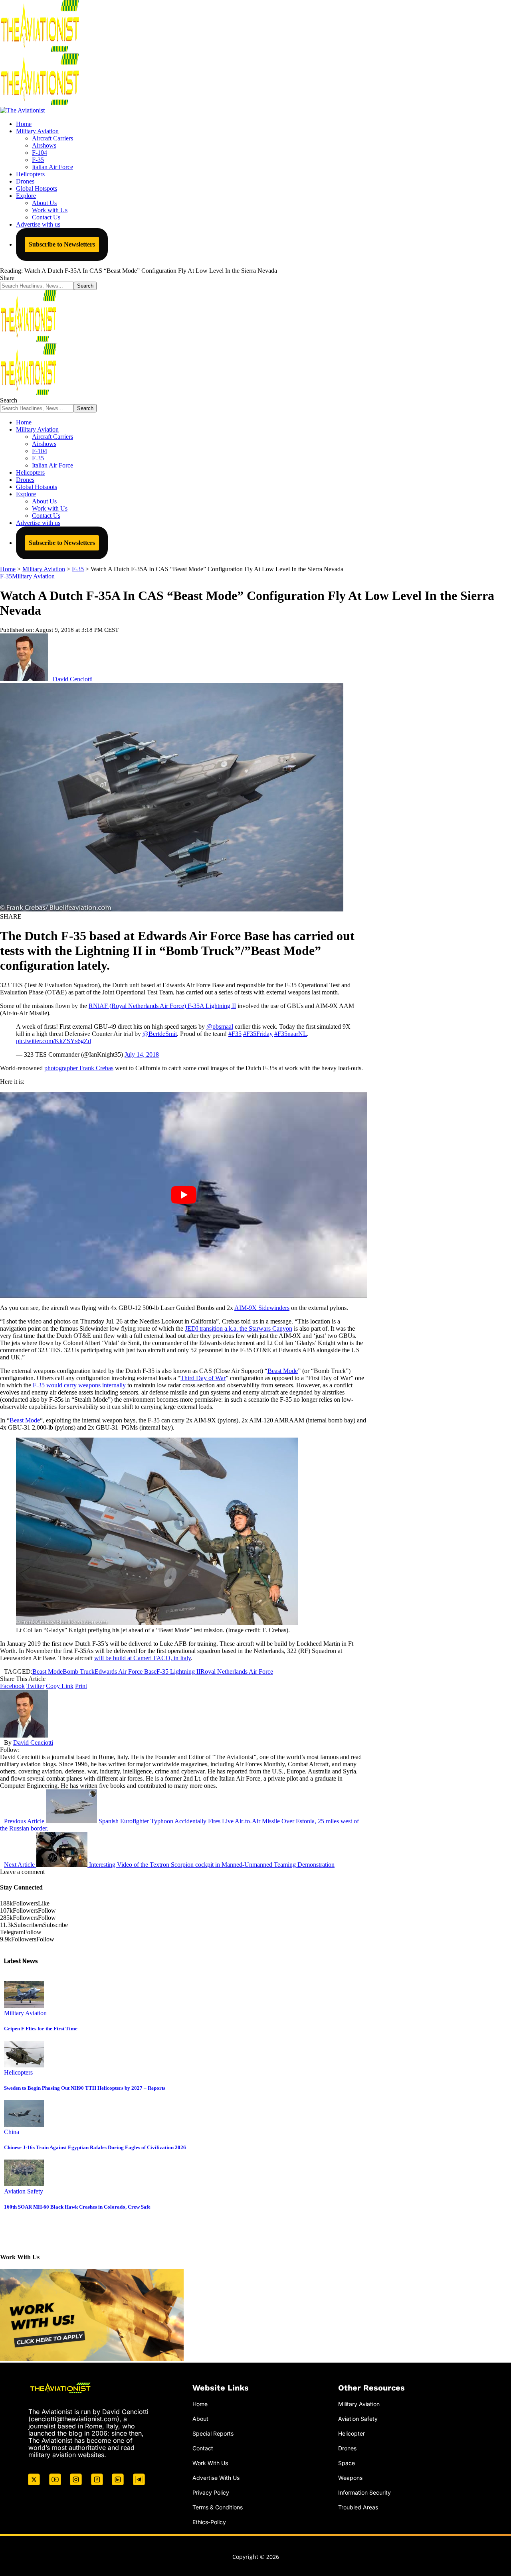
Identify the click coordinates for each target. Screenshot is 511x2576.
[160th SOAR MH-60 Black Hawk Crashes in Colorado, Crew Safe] (24, 2184)
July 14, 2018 (142, 1054)
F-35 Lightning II (178, 1672)
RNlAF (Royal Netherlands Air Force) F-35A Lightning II (162, 1006)
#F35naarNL (291, 1034)
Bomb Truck (79, 1672)
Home (200, 2404)
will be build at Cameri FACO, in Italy (143, 1658)
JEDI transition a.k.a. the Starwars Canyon (239, 1328)
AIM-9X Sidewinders (262, 1308)
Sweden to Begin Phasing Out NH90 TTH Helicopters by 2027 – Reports (85, 2088)
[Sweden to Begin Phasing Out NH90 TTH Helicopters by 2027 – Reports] (24, 2065)
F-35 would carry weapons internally (79, 1385)
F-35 (6, 576)
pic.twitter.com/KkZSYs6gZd (53, 1041)
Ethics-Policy (209, 2522)
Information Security (364, 2492)
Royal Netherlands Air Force (237, 1672)
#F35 (235, 1034)
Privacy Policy (211, 2492)
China (12, 2132)
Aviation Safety (24, 2191)
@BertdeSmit (160, 1034)
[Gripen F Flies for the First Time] (24, 2006)
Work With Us (210, 2463)
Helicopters (18, 2072)
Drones (347, 2448)
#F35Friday (258, 1034)
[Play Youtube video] (184, 1195)
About (200, 2419)
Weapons (350, 2478)
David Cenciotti (73, 679)
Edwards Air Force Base (126, 1672)
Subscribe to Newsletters (62, 244)
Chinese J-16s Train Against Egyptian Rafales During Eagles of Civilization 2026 (95, 2147)
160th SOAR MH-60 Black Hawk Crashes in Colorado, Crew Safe (77, 2207)
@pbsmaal (220, 1027)
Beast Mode (283, 1371)
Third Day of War (203, 1378)
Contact (203, 2448)
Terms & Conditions (218, 2507)
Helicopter (352, 2433)
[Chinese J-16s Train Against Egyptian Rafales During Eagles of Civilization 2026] (24, 2125)
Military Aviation (33, 576)
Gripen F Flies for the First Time (41, 2029)
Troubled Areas (358, 2507)
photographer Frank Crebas (79, 1068)
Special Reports (213, 2433)
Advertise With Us (216, 2478)
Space (347, 2463)
